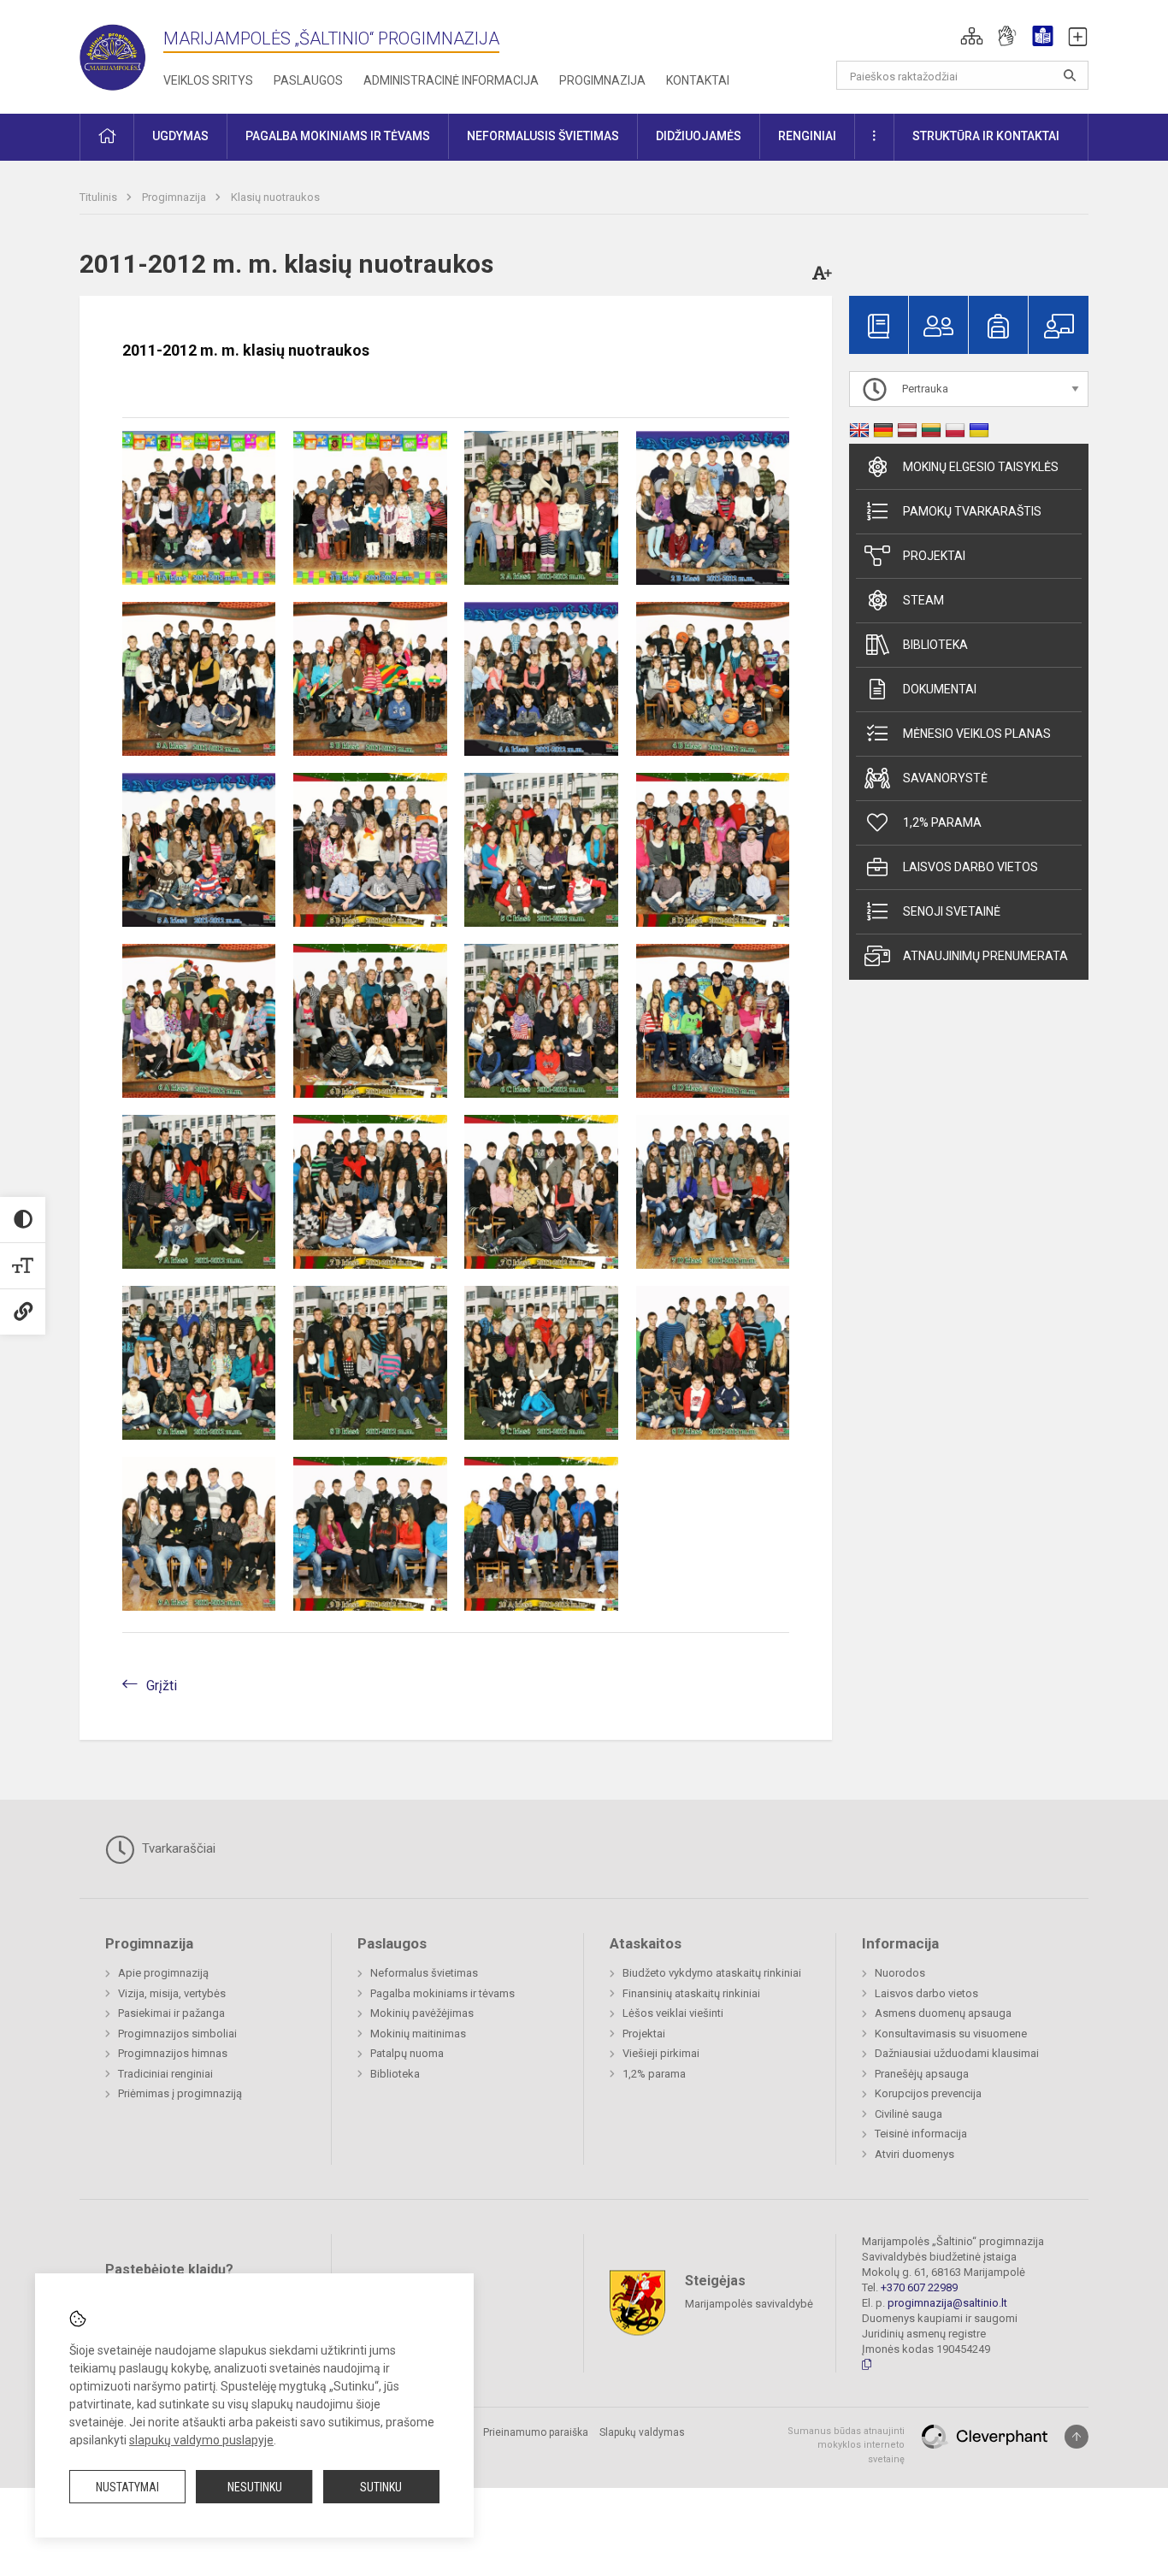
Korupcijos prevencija (928, 2093)
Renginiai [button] (807, 136)
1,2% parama (942, 822)
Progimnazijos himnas (173, 2053)
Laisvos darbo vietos (970, 867)
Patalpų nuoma (407, 2053)
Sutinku (381, 2487)
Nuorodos (900, 1973)
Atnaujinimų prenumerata (985, 956)
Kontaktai (698, 80)
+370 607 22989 (919, 2287)
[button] (972, 36)
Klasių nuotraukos (275, 197)
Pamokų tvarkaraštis (972, 511)
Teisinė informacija (921, 2134)
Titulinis (100, 197)
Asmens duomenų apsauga (943, 2013)
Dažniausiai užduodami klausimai (957, 2053)
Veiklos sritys (208, 80)
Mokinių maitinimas (418, 2034)
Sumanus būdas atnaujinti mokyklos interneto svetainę (846, 2445)
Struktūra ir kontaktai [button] (986, 136)
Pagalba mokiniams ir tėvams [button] (338, 136)
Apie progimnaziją (163, 1973)
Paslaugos (308, 80)
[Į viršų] (1077, 2437)
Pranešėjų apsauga (922, 2074)
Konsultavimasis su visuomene (951, 2034)
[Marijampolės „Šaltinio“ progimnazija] (121, 53)
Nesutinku (255, 2487)
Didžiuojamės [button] (699, 136)
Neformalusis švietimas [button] (543, 136)
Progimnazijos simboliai (177, 2034)
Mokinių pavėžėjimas (422, 2013)
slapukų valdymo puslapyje (201, 2440)
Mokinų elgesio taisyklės (981, 467)
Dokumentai (940, 689)
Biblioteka (935, 645)
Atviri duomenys (914, 2154)
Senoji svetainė (952, 911)
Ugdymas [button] (180, 136)
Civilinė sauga (908, 2114)
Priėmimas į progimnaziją (180, 2093)
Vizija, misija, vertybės (172, 1993)
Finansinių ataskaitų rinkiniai (691, 1993)
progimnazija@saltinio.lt (947, 2303)
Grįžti (162, 1686)
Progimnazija (602, 80)
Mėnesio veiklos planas (977, 734)
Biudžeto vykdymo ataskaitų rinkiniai (712, 1973)
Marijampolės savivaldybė (749, 2303)
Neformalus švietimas (424, 1973)
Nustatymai (127, 2487)
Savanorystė (945, 778)
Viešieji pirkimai (661, 2053)
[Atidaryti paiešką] (1070, 75)
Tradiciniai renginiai (165, 2074)
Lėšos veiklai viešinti (673, 2013)
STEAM (923, 600)
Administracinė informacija (451, 80)
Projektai (934, 556)
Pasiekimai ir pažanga (171, 2013)
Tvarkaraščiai (177, 1848)
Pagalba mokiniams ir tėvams (442, 1993)
